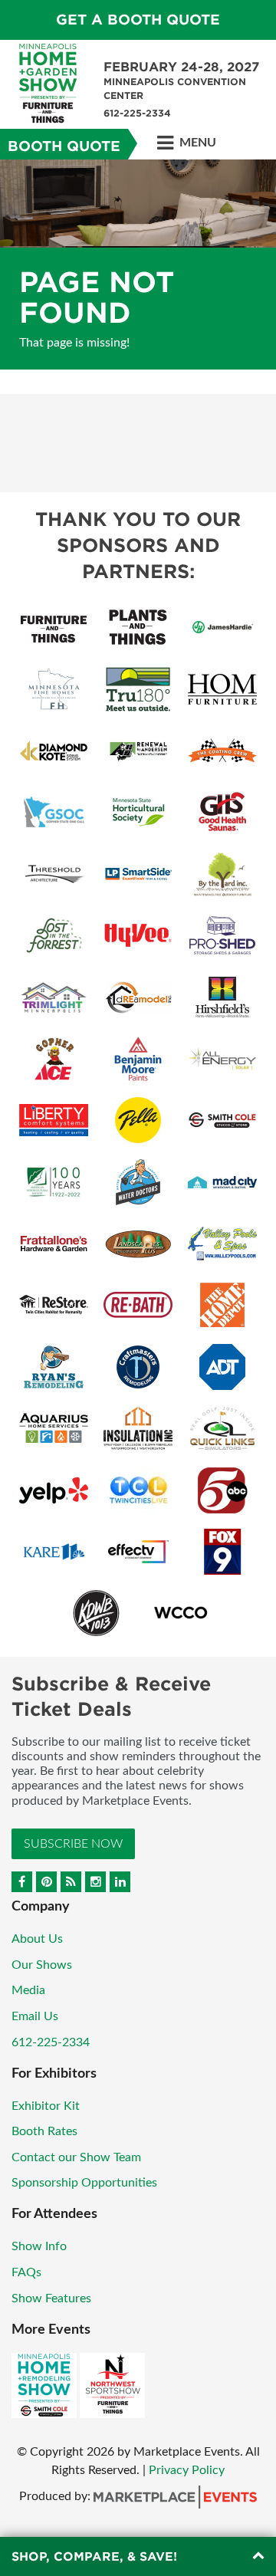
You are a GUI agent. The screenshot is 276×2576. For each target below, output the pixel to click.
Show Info (39, 2246)
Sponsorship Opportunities (84, 2183)
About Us (37, 1939)
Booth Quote (64, 146)
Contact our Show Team (76, 2157)
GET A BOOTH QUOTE (138, 20)
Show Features (51, 2298)
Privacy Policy (187, 2470)
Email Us (35, 2016)
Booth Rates (44, 2131)
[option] (138, 264)
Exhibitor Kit (46, 2106)
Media (28, 1990)
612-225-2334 (51, 2042)
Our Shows (42, 1965)
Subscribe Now (73, 1844)
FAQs (26, 2272)
